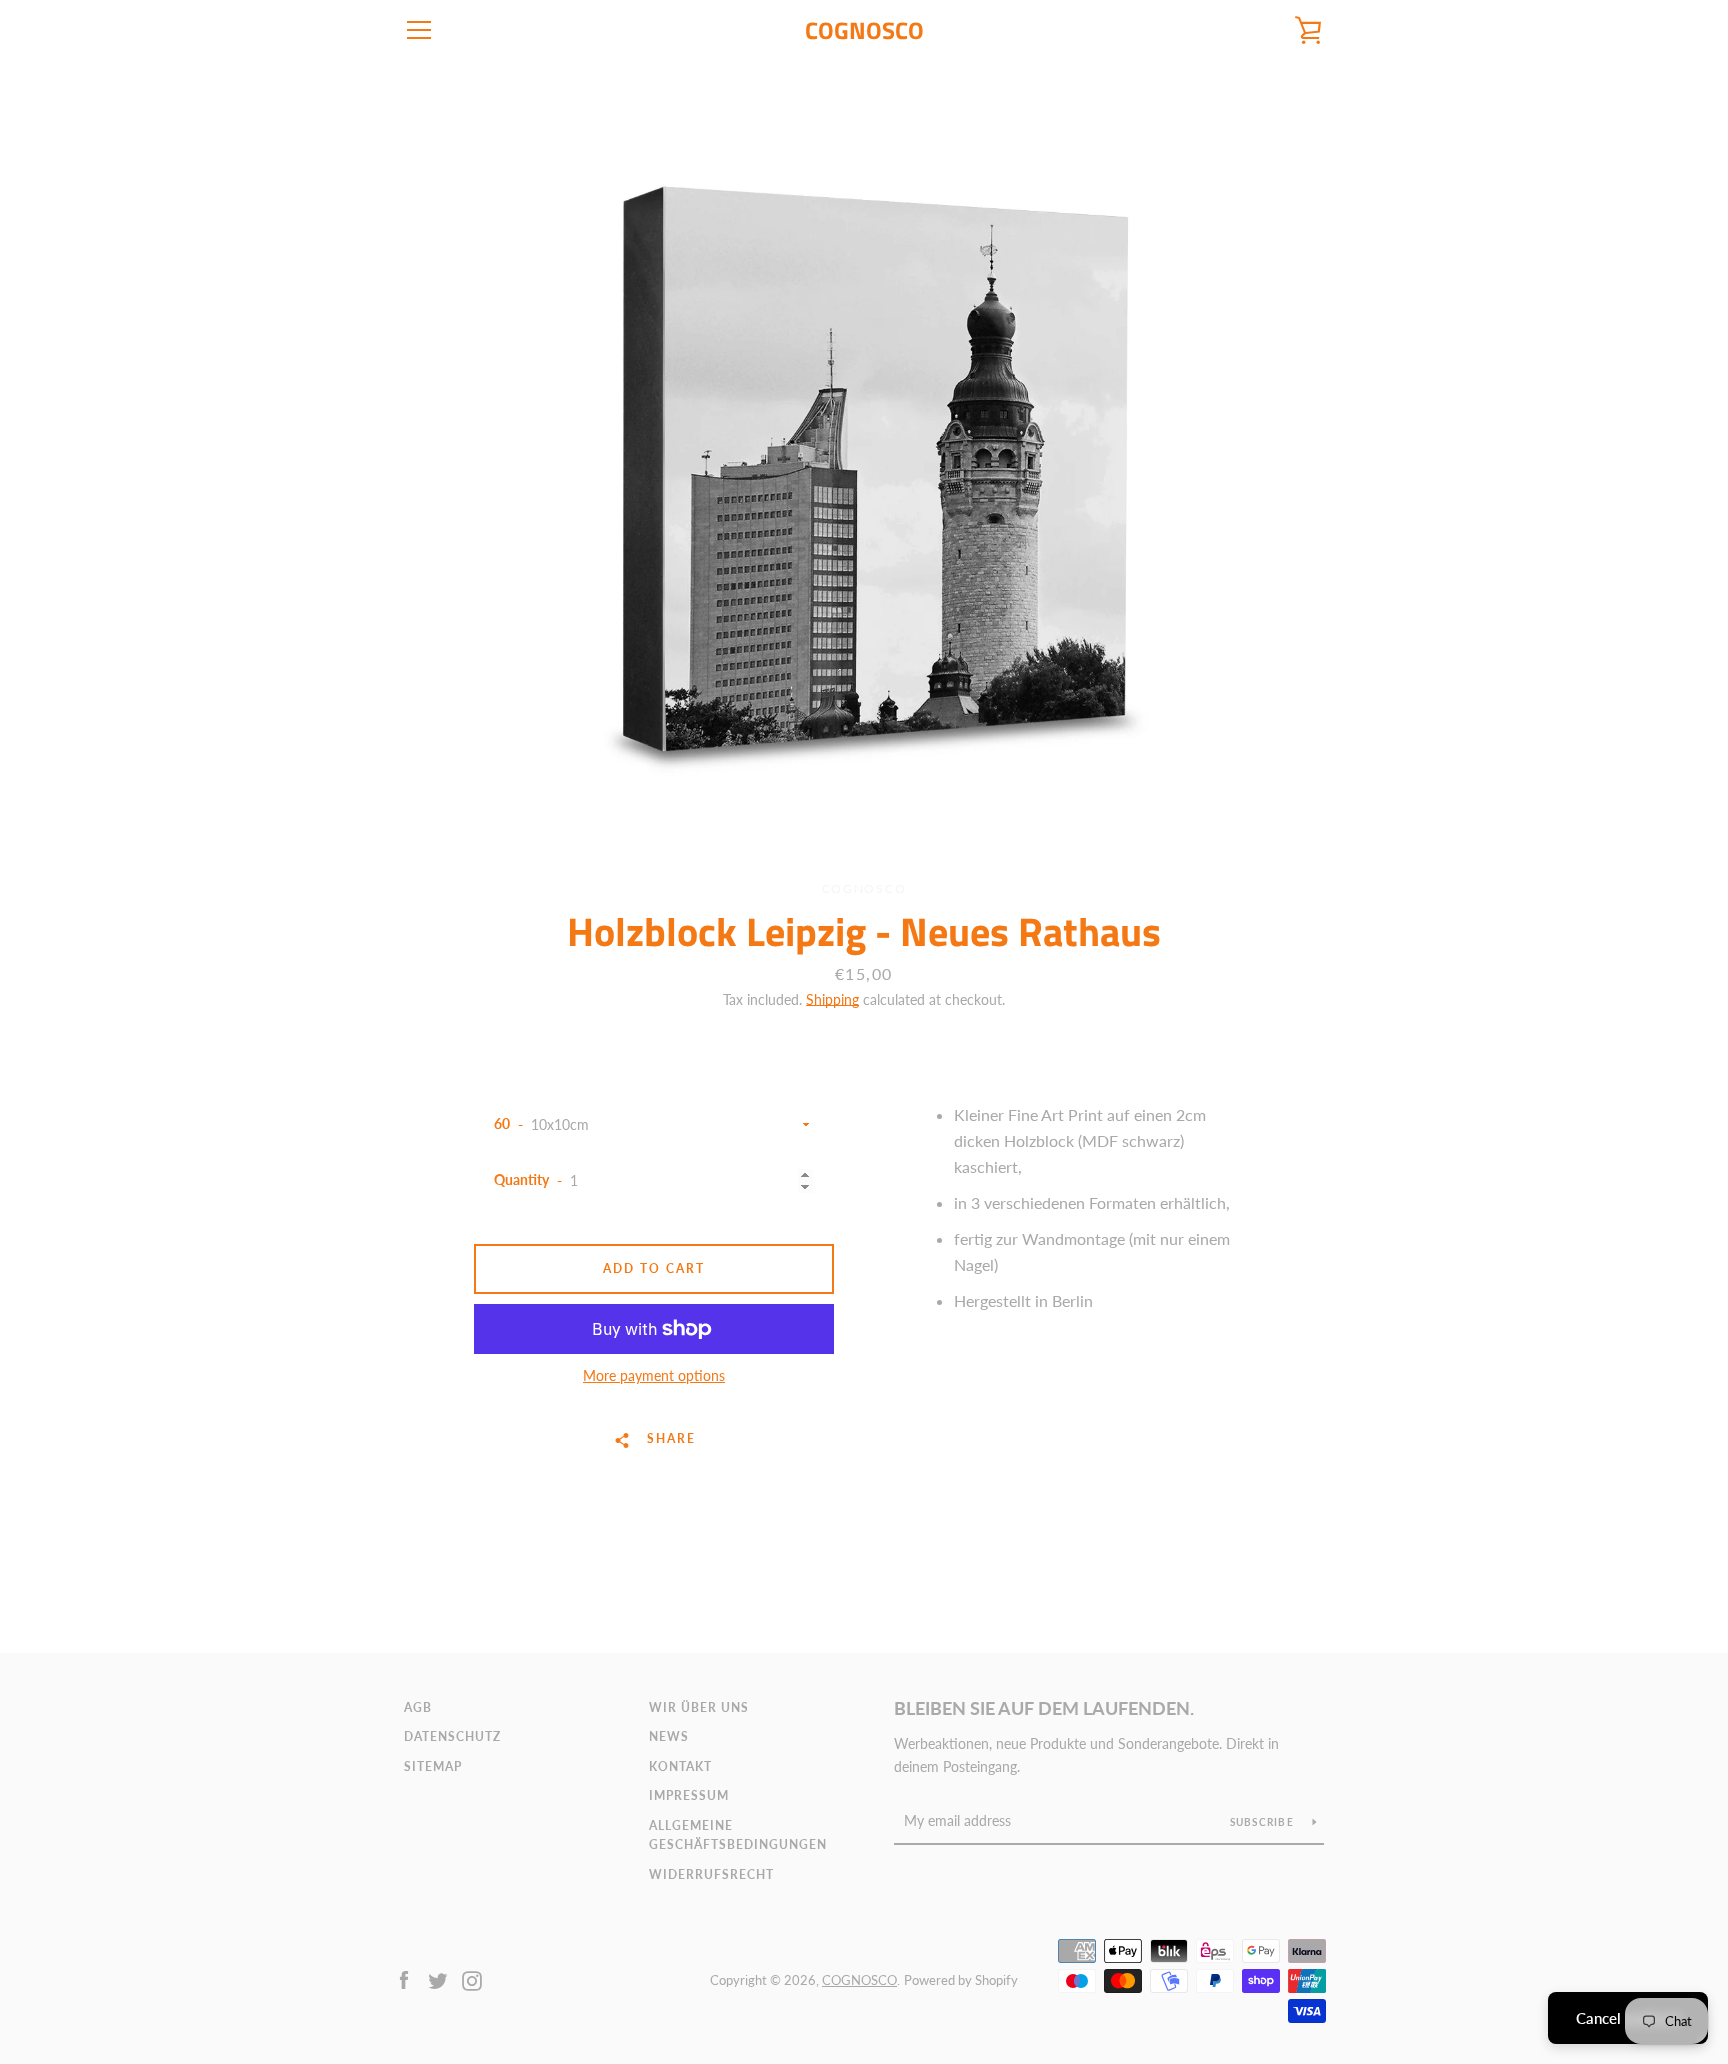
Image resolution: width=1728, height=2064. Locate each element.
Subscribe (1264, 1822)
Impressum (689, 1795)
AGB (418, 1707)
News (669, 1736)
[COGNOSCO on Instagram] (472, 1978)
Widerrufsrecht (711, 1874)
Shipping (832, 999)
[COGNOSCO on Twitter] (438, 1978)
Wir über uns (699, 1707)
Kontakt (680, 1766)
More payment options (654, 1375)
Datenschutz (452, 1736)
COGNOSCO (864, 30)
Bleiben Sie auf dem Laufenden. (1044, 1708)
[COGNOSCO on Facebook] (404, 1978)
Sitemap (433, 1766)
